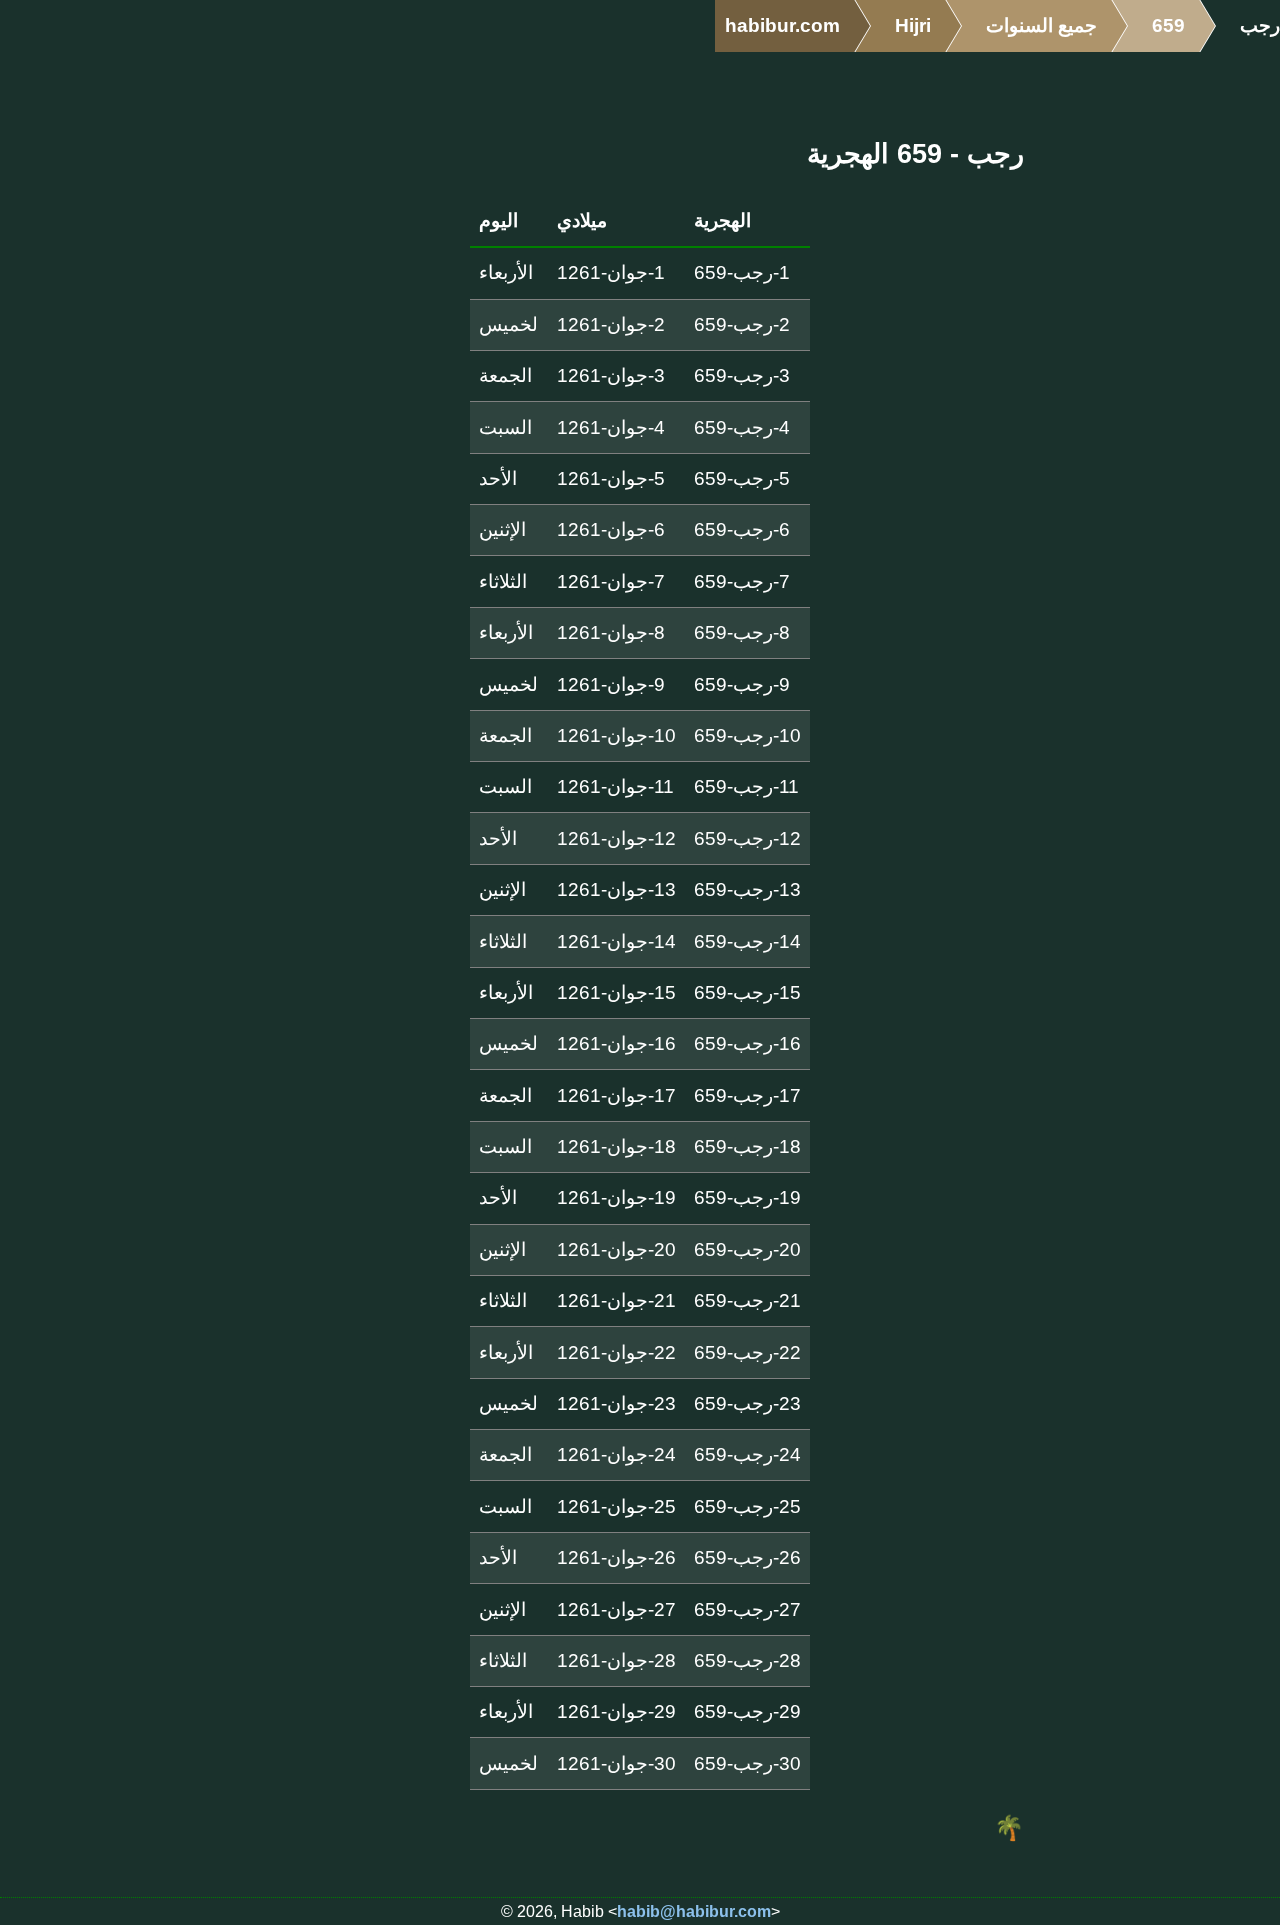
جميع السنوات (1041, 25)
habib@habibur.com (694, 1911)
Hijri (913, 25)
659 (1168, 25)
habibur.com (782, 25)
